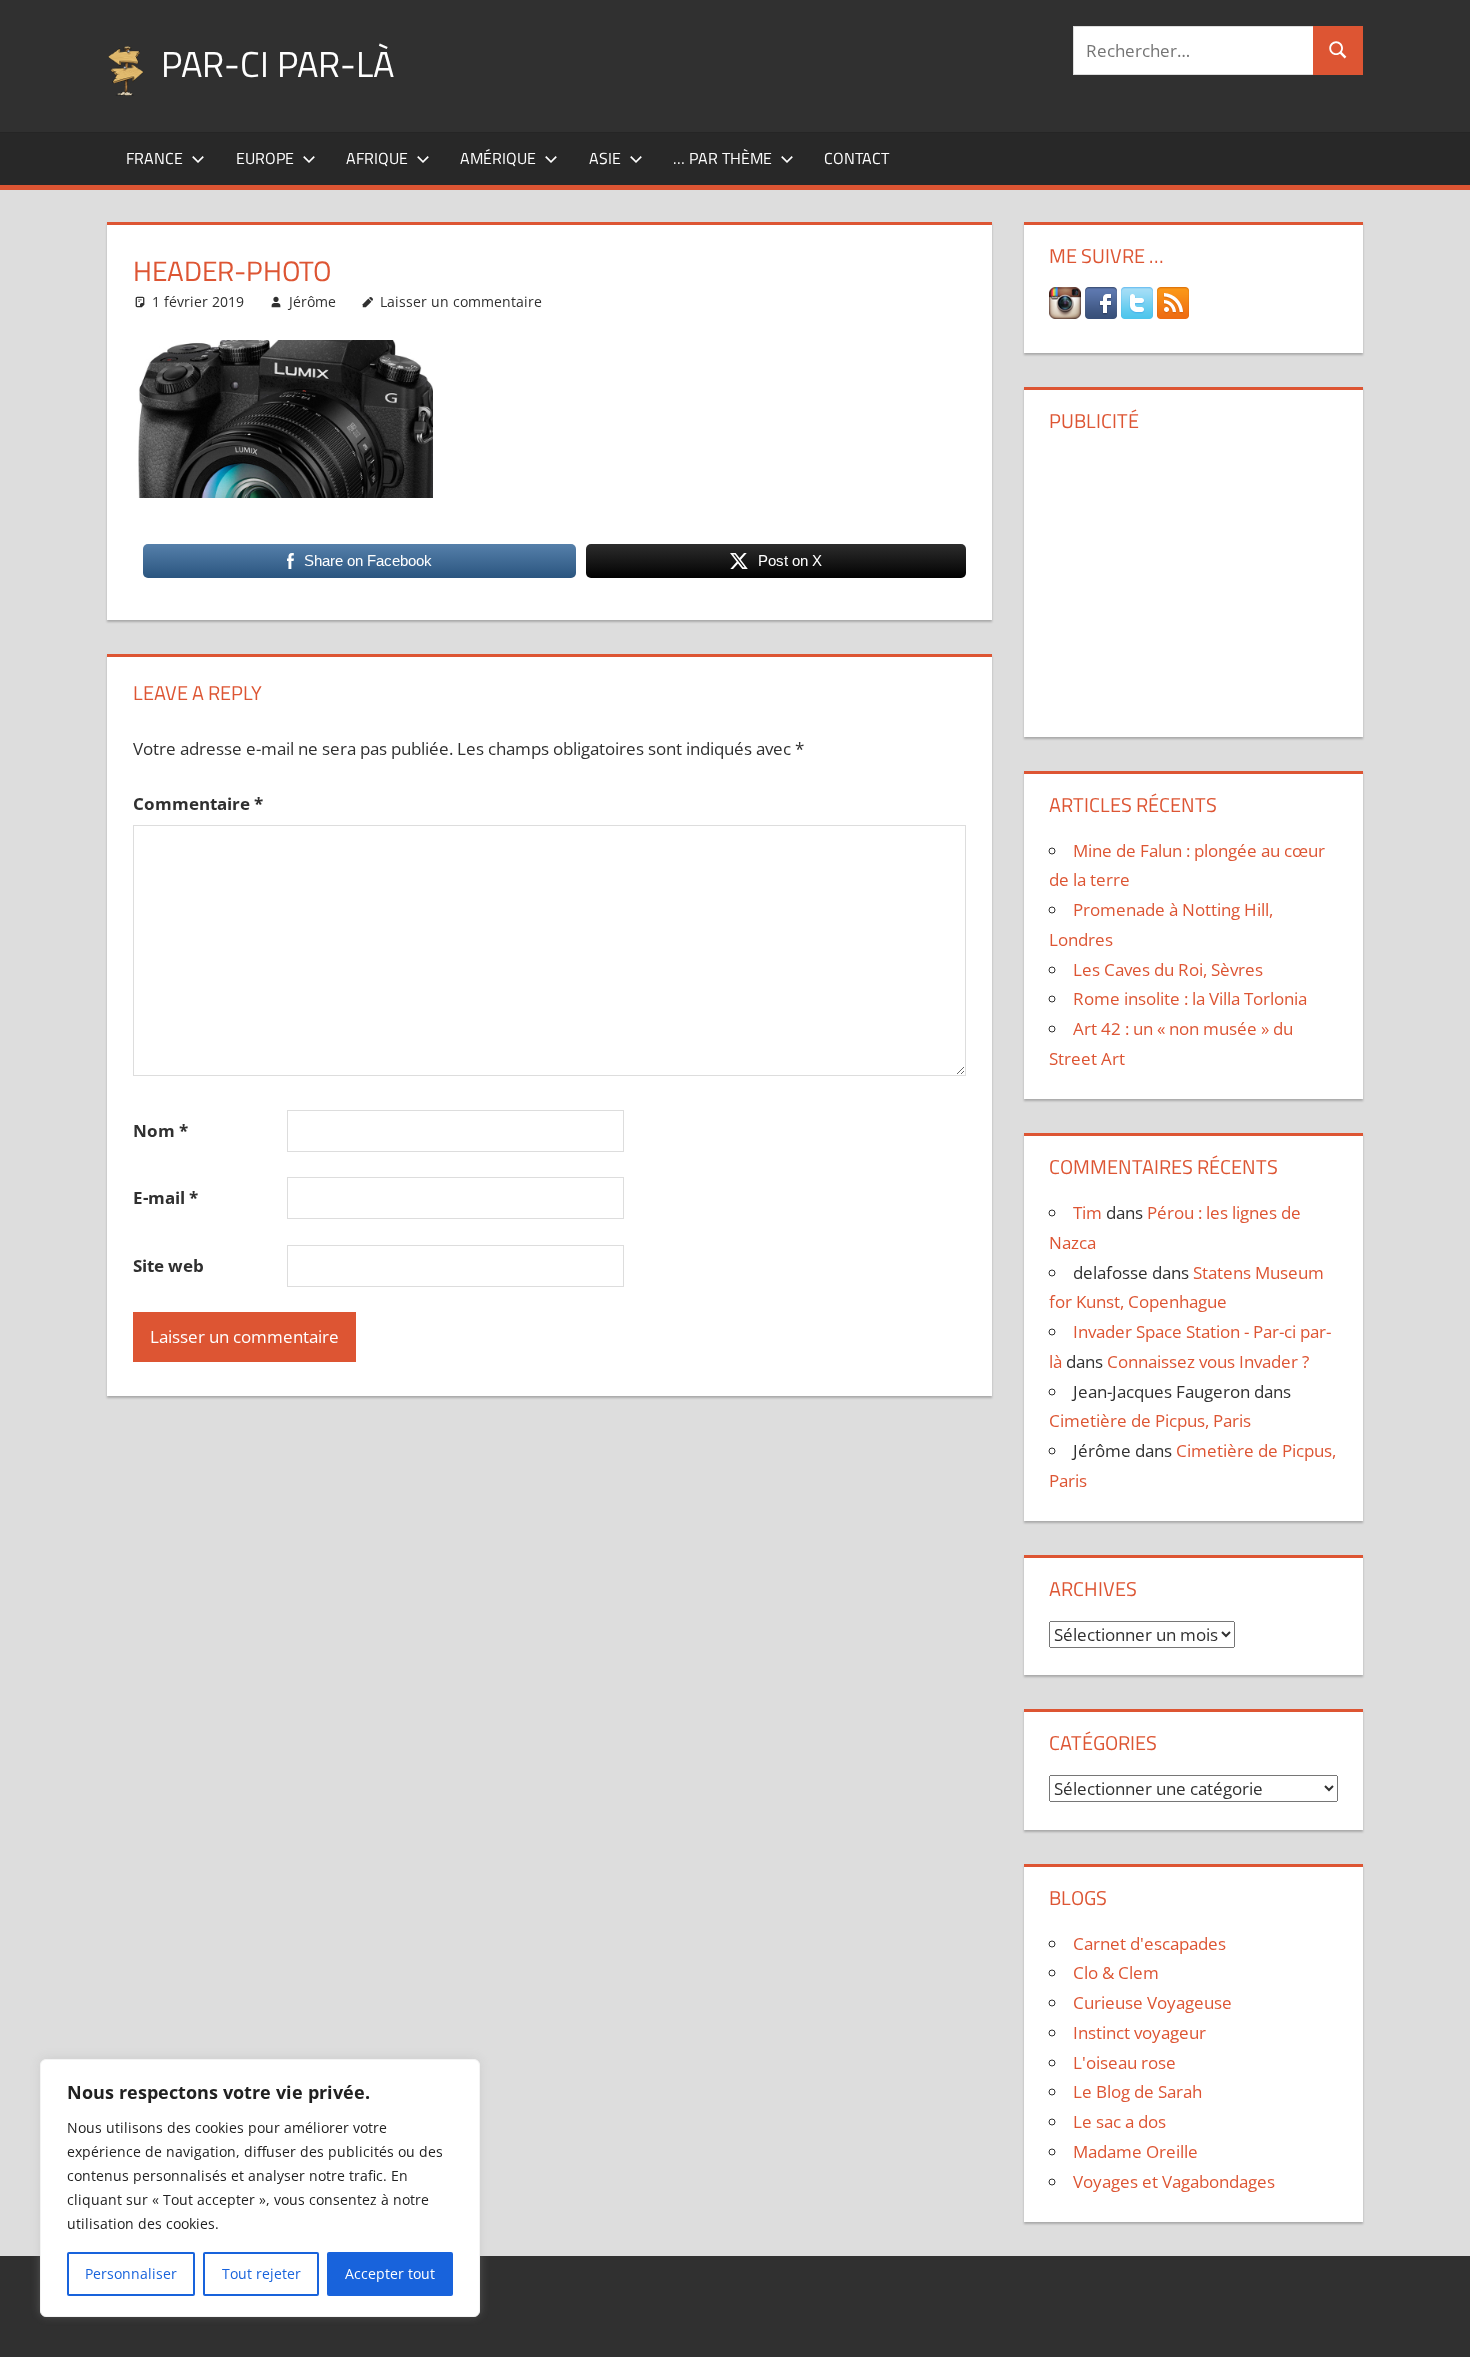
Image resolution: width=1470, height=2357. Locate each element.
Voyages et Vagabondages (1174, 2181)
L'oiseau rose (1124, 2062)
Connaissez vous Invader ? (1208, 1361)
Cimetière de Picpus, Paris (1150, 1420)
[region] (260, 2188)
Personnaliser (131, 2273)
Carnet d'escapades (1149, 1943)
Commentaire (198, 803)
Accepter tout (390, 2273)
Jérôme (312, 301)
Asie (605, 158)
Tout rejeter (261, 2273)
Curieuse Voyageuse (1152, 2002)
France (154, 158)
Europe (265, 158)
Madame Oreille (1135, 2151)
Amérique (498, 158)
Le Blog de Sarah (1137, 2091)
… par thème (722, 158)
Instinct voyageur (1139, 2032)
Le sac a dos (1119, 2121)
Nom (160, 1130)
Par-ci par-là (277, 63)
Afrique (377, 158)
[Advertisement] (1193, 577)
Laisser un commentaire (461, 301)
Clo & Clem (1116, 1972)
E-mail (165, 1197)
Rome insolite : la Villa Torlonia (1190, 998)
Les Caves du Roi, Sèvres (1168, 969)
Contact (856, 158)
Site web (168, 1265)
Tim (1087, 1212)
